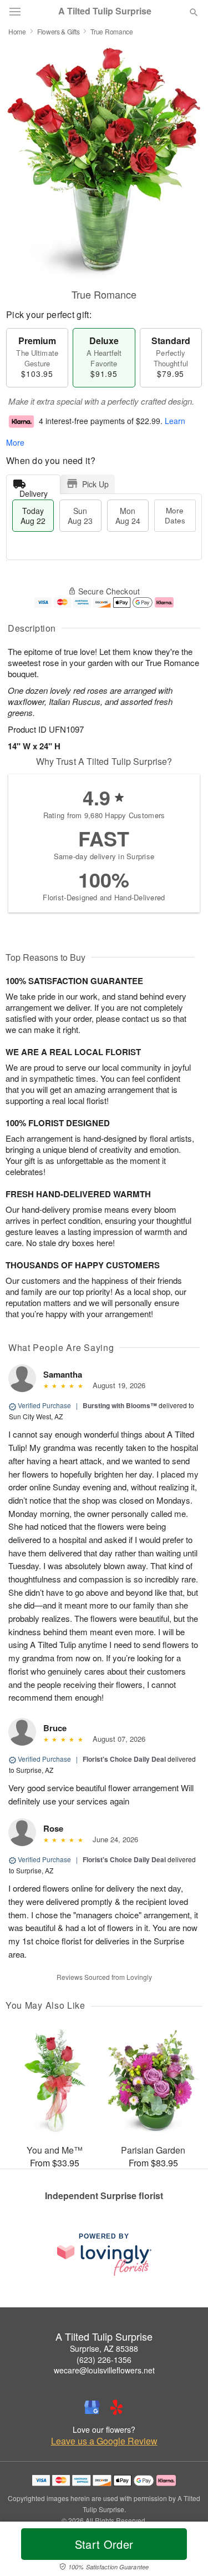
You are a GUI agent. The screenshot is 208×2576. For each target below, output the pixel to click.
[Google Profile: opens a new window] (92, 2407)
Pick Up (95, 484)
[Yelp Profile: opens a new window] (116, 2407)
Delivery (34, 491)
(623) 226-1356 (104, 2360)
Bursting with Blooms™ (120, 1405)
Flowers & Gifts (59, 31)
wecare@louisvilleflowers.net (104, 2370)
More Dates (175, 515)
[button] (184, 2551)
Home (17, 31)
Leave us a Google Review (104, 2441)
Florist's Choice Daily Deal (124, 1759)
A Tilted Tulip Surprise (105, 11)
